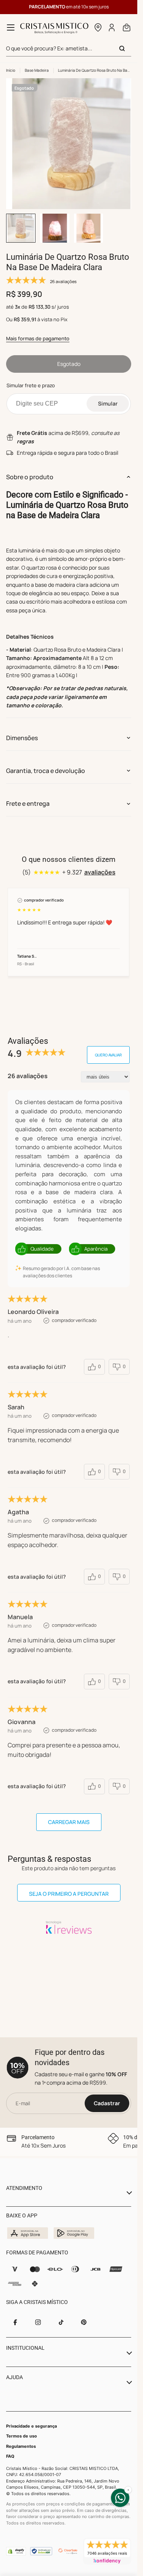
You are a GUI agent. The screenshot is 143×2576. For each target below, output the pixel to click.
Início (11, 70)
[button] (98, 27)
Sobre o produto (30, 470)
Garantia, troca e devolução (46, 763)
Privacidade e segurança (31, 2426)
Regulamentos (21, 2446)
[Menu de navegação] (11, 27)
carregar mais (69, 1815)
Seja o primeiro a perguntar (69, 1886)
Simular (108, 396)
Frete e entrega (28, 796)
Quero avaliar (108, 1048)
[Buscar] (122, 48)
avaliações (100, 865)
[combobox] (69, 49)
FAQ (10, 2456)
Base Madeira (37, 70)
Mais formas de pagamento (38, 332)
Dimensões (22, 731)
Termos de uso (22, 2436)
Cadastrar (107, 2103)
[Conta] (112, 27)
